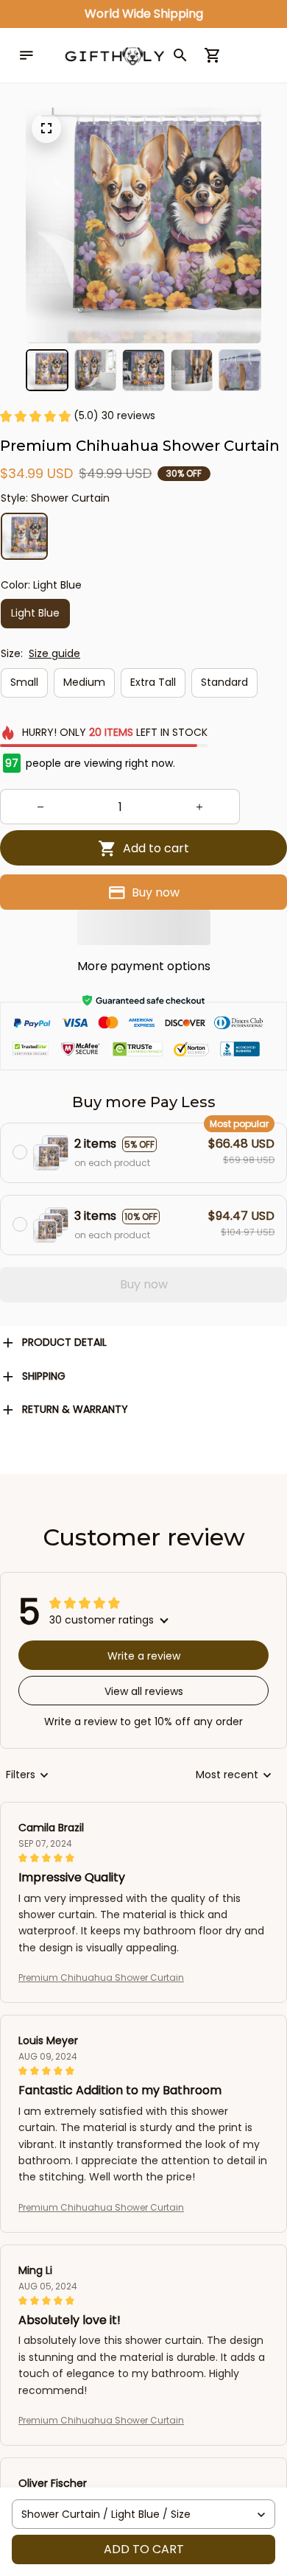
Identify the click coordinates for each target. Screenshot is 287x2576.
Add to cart (144, 2549)
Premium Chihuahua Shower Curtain (101, 1977)
